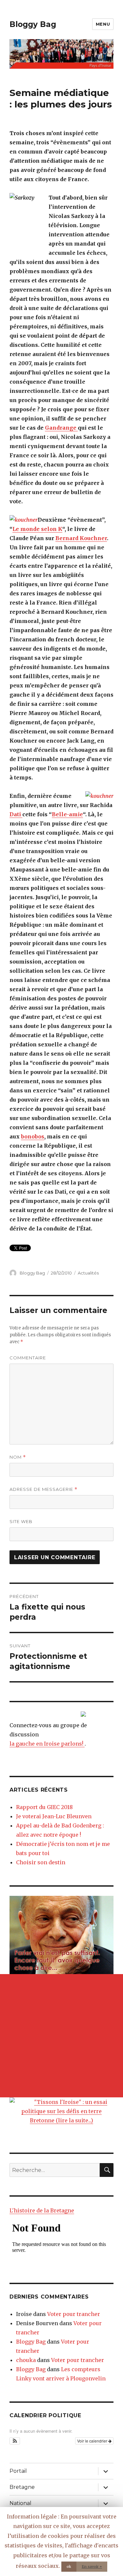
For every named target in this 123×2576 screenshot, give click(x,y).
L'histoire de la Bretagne (42, 2210)
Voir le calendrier (93, 2441)
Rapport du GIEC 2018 (44, 1807)
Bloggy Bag (33, 24)
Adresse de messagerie (43, 1489)
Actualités (88, 1273)
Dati (16, 814)
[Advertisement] (61, 2036)
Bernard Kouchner (81, 538)
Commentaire (28, 1358)
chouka (26, 2360)
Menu (103, 24)
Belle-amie (67, 814)
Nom (18, 1457)
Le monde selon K (37, 529)
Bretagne (22, 2487)
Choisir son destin (41, 1862)
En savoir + (92, 2566)
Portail (18, 2471)
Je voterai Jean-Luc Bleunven (54, 1816)
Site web (21, 1521)
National (20, 2503)
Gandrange (61, 428)
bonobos (33, 1136)
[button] (15, 2441)
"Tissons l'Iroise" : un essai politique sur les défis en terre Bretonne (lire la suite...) (64, 2111)
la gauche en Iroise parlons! (47, 1744)
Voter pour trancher (74, 2314)
